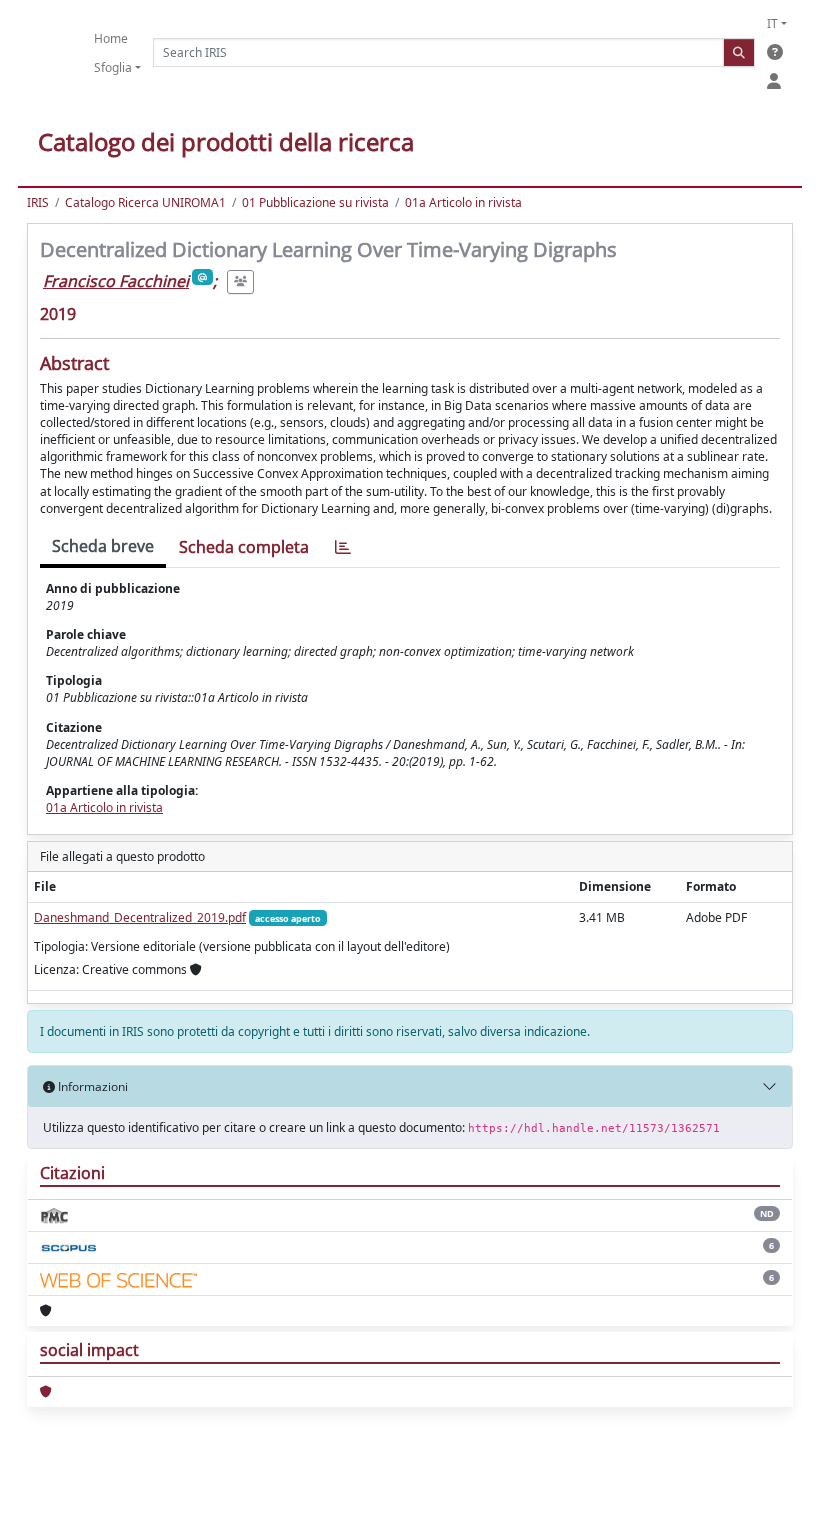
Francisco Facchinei (116, 281)
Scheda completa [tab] (244, 547)
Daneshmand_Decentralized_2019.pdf (140, 917)
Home (111, 38)
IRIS (38, 202)
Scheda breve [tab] (103, 546)
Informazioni (91, 1086)
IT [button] (772, 23)
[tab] (343, 547)
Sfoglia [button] (113, 67)
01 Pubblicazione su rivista (315, 202)
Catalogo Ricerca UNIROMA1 (145, 202)
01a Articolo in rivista (463, 202)
